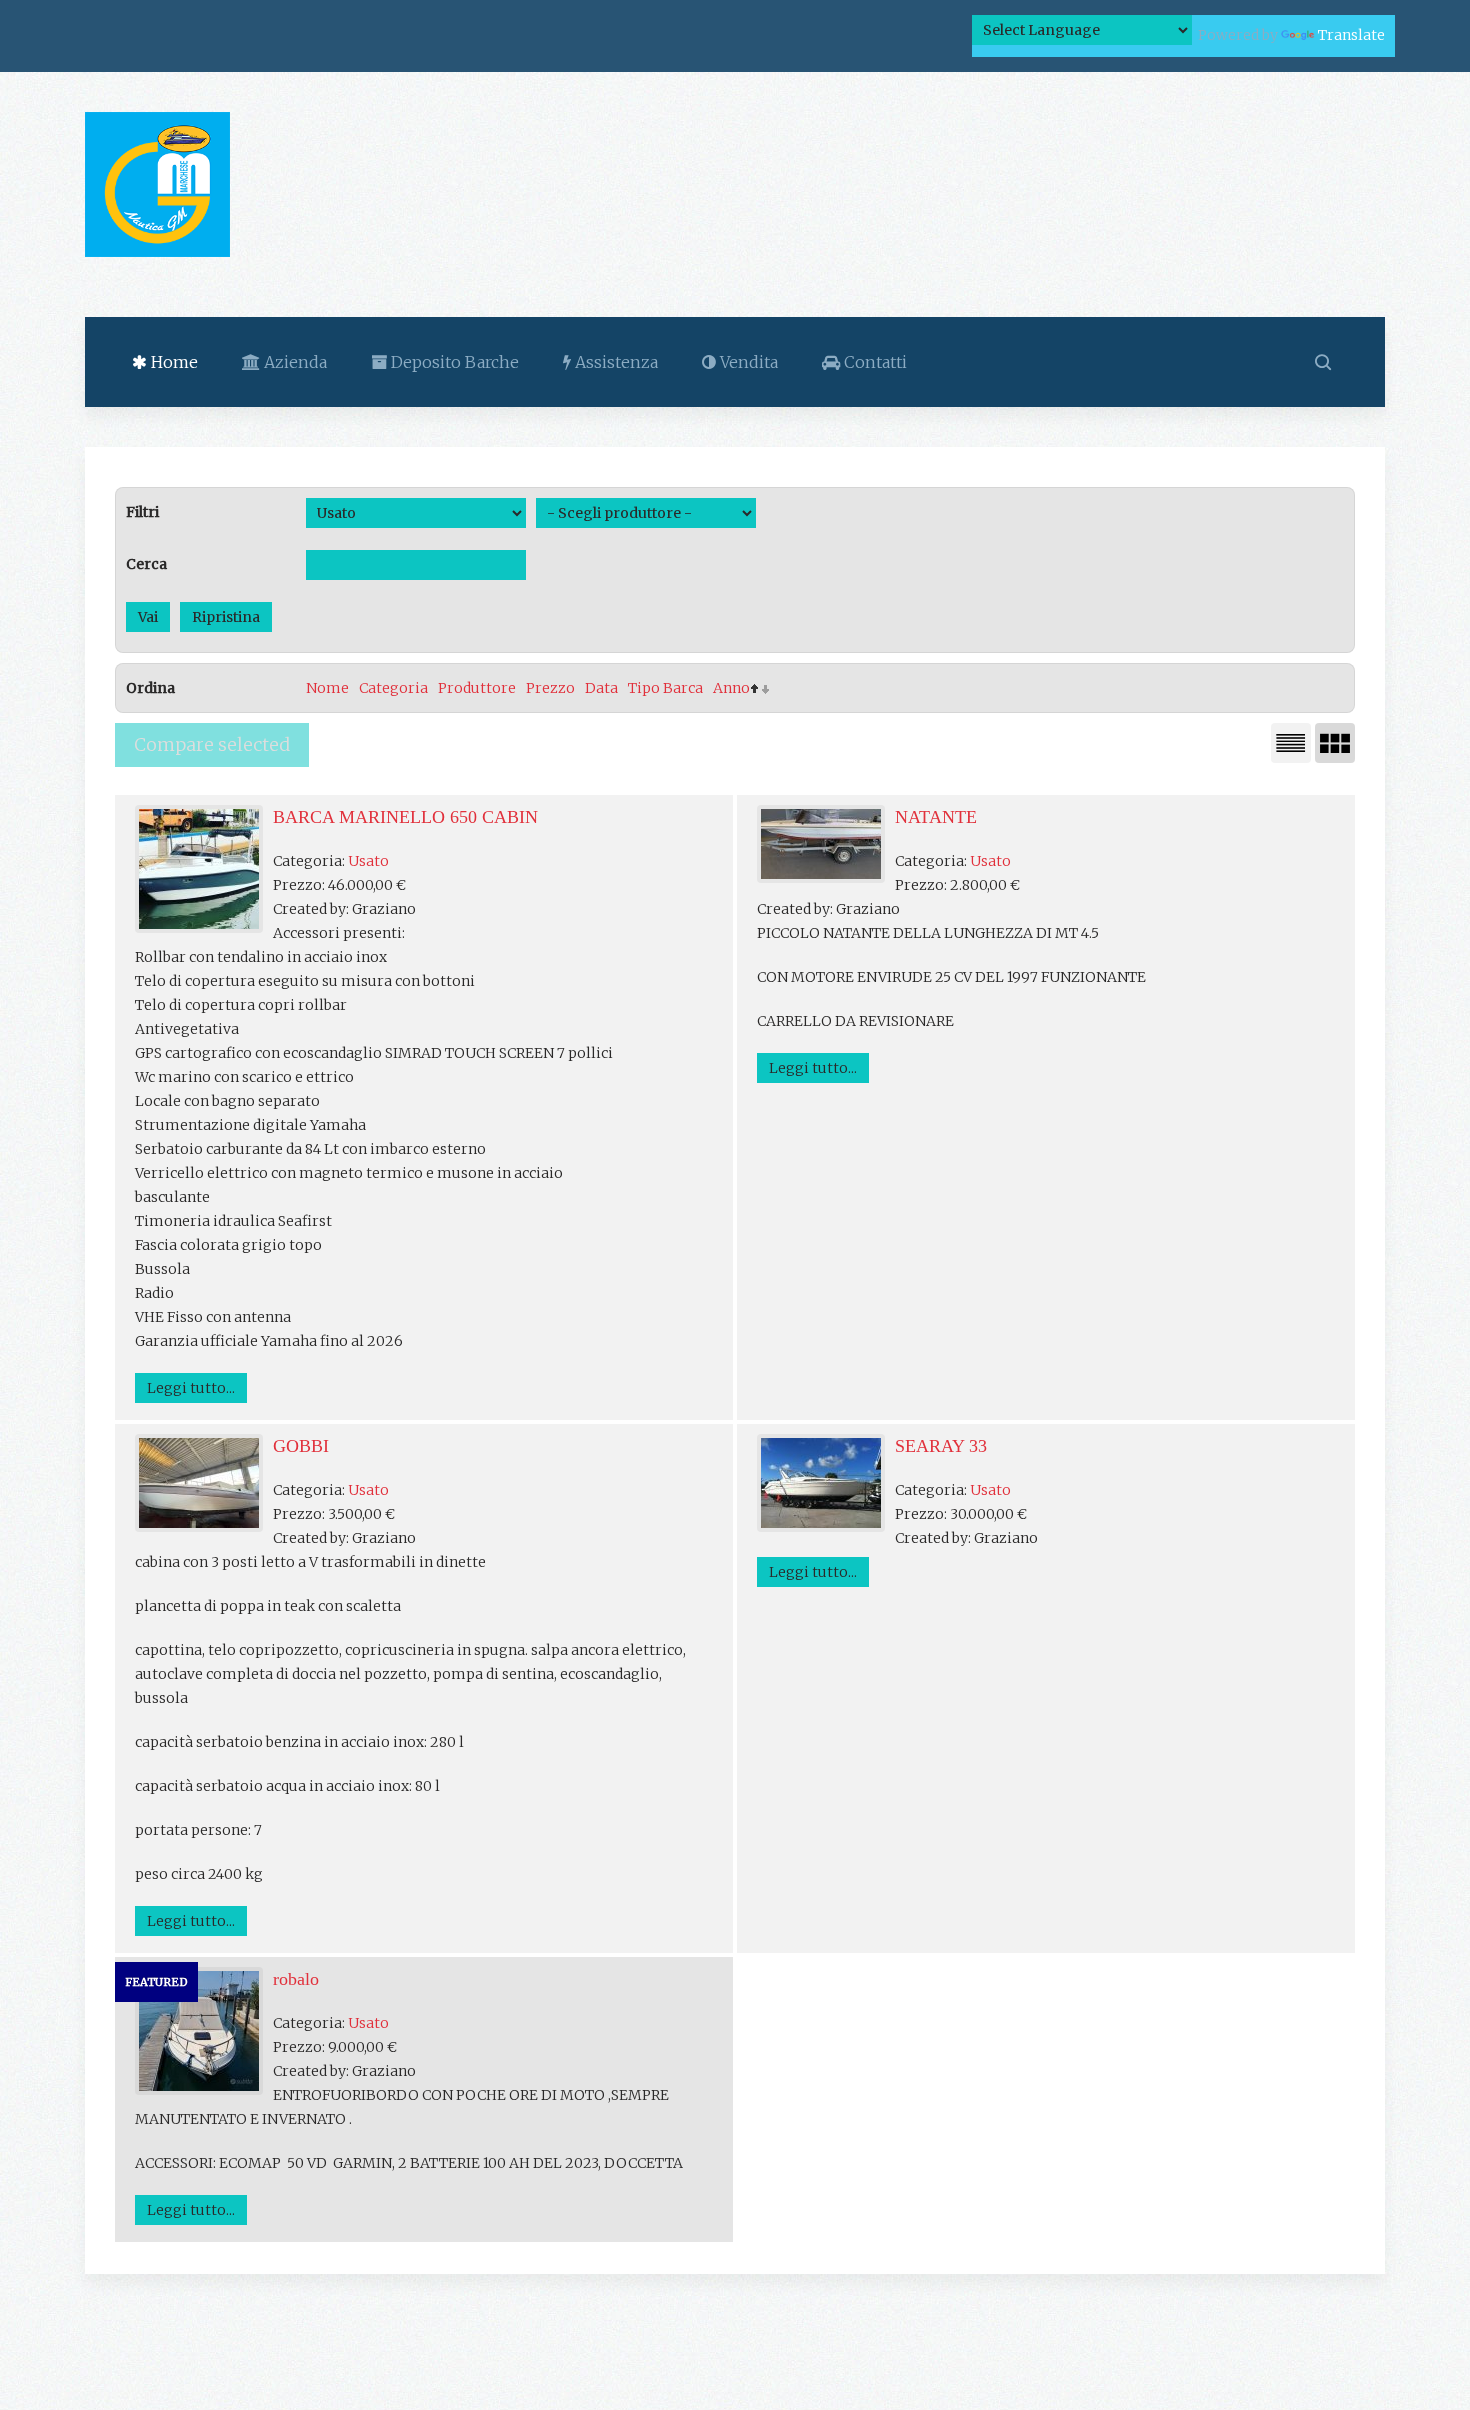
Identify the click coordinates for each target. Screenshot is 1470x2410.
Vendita (747, 362)
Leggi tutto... (191, 1388)
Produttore (477, 688)
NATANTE (936, 817)
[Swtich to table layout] (1291, 743)
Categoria (393, 688)
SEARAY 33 (941, 1446)
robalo (296, 1979)
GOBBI (301, 1446)
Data (601, 688)
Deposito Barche (453, 362)
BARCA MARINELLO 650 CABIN (405, 817)
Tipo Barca (665, 688)
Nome (327, 688)
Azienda (293, 362)
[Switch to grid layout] (1335, 743)
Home (172, 362)
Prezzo (550, 688)
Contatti (873, 362)
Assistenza (614, 362)
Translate (1351, 35)
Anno (731, 688)
